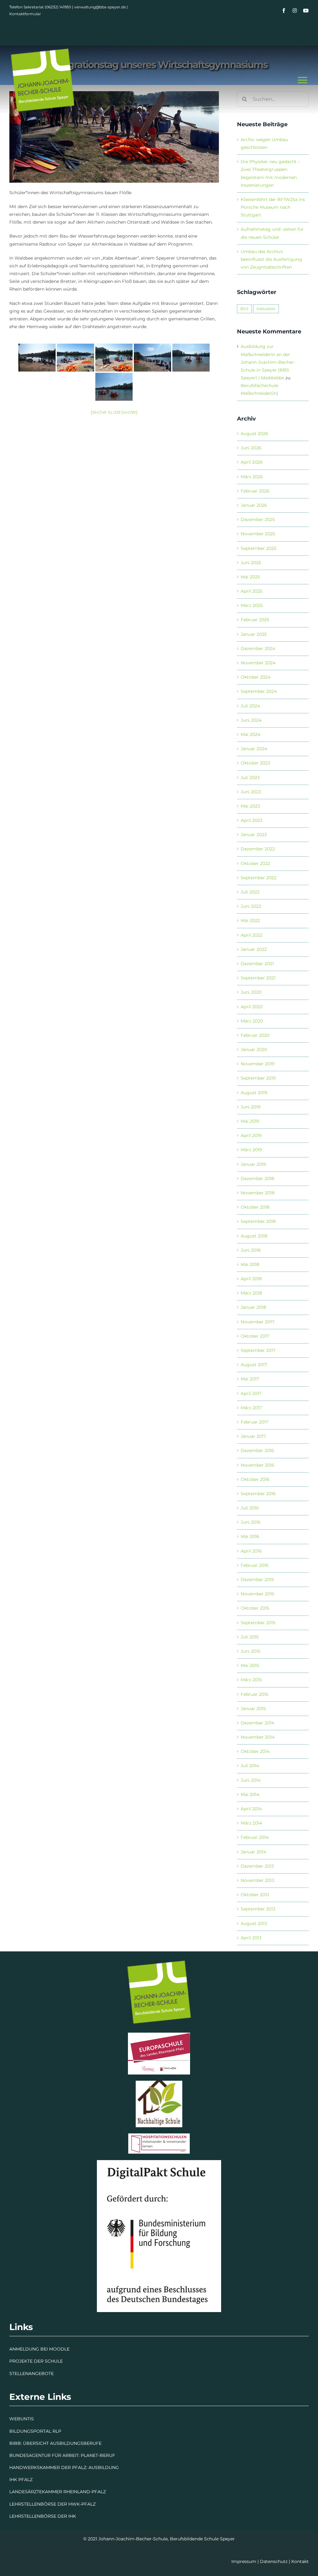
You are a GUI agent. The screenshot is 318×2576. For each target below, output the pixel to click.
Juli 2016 (250, 1508)
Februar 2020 (255, 1035)
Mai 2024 (250, 734)
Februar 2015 (254, 1694)
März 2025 (252, 605)
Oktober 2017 (255, 1336)
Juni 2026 (251, 448)
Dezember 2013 (257, 1866)
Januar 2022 (254, 949)
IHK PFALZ (21, 2480)
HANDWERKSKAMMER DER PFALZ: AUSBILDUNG (64, 2467)
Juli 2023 (250, 778)
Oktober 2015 (255, 1608)
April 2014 (251, 1809)
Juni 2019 (251, 1107)
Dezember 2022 (258, 849)
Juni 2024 (251, 720)
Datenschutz (274, 2561)
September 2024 (259, 691)
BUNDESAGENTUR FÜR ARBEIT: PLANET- (55, 2455)
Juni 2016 (251, 1522)
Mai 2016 (250, 1536)
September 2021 (258, 978)
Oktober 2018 (255, 1207)
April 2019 (251, 1135)
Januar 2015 (253, 1709)
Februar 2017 (254, 1422)
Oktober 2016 (255, 1479)
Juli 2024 (250, 706)
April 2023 (252, 820)
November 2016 (258, 1465)
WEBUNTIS (22, 2419)
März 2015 (251, 1680)
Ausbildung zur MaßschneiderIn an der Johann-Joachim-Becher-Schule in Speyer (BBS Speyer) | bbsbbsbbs (268, 362)
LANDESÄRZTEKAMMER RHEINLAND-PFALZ (58, 2492)
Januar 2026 (254, 505)
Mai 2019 (250, 1121)
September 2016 (258, 1494)
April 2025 (252, 591)
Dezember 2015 (257, 1580)
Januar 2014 (253, 1852)
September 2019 (258, 1078)
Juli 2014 (250, 1766)
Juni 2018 (251, 1250)
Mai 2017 (250, 1379)
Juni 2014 (251, 1780)
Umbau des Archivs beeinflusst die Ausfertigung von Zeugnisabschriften (271, 259)
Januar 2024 (254, 749)
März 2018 (251, 1293)
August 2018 (254, 1236)
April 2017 (251, 1393)
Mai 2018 (250, 1264)
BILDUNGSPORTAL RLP (35, 2431)
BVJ (244, 309)
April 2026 (252, 462)
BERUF (107, 2455)
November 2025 (258, 534)
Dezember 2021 (257, 964)
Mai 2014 (250, 1794)
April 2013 (251, 1938)
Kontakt (300, 2561)
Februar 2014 (255, 1837)
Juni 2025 (251, 563)
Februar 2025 (255, 620)
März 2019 (251, 1150)
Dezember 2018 (257, 1179)
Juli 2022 (250, 892)
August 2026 (254, 434)
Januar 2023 (254, 835)
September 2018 (258, 1221)
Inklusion (266, 309)
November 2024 (258, 663)
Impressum (244, 2561)
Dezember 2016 (257, 1451)
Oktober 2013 (255, 1895)
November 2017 (257, 1322)
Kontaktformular (25, 14)
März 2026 (252, 477)
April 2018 (251, 1279)
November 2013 (257, 1880)
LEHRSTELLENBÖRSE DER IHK (43, 2516)
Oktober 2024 (256, 677)
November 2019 (258, 1064)
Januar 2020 (254, 1050)
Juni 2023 (251, 792)
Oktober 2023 (255, 763)
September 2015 (258, 1623)
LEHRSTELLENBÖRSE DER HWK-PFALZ (52, 2504)
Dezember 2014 (257, 1723)
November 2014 (258, 1737)
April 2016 (251, 1551)
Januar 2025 (254, 634)
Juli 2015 (250, 1637)
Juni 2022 (251, 906)
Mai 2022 (250, 920)
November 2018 (258, 1193)
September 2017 (258, 1350)
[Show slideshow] (114, 412)
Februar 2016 (255, 1565)
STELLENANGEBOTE (32, 2373)
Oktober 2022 (255, 863)
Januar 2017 (253, 1436)
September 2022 (259, 878)
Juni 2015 (250, 1651)
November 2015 (257, 1594)
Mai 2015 (250, 1665)
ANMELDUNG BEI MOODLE (39, 2349)
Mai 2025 (250, 577)
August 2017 (254, 1365)
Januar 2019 (253, 1164)
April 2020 (252, 1007)
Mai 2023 (250, 806)
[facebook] (284, 11)
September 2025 (259, 548)
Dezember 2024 (258, 648)
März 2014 (251, 1823)
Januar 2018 (253, 1307)
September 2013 (258, 1909)
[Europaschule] (159, 2035)
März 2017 (251, 1408)
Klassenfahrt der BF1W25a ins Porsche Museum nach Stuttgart (273, 207)
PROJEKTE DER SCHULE (36, 2361)
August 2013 (254, 1923)
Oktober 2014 (255, 1751)
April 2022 (252, 935)
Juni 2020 (251, 992)
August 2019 (254, 1093)
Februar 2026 (255, 491)
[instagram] (295, 11)
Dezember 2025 (258, 519)
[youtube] (306, 11)
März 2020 (252, 1021)
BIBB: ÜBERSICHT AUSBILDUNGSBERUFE (55, 2443)
